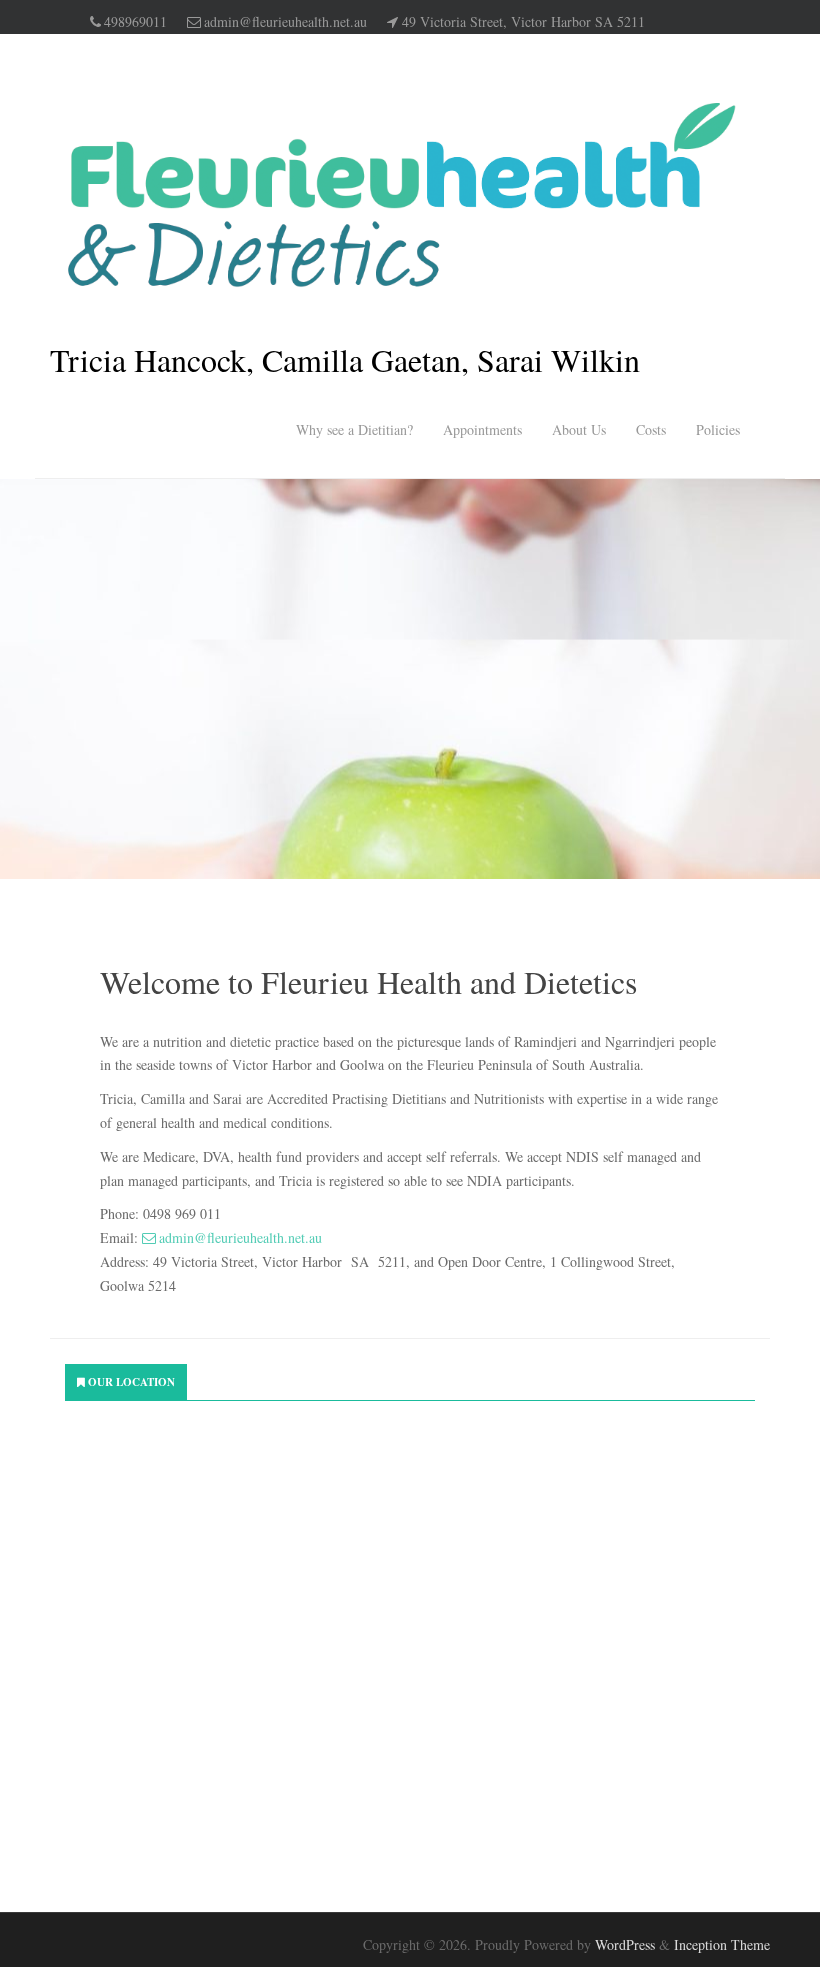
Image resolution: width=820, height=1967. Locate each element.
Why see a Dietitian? (354, 429)
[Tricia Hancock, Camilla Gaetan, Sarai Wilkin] (400, 195)
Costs (651, 429)
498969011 (135, 21)
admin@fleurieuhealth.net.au (285, 21)
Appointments (482, 429)
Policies (718, 429)
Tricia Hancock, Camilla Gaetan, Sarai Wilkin (345, 359)
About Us (579, 429)
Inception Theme (722, 1944)
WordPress (625, 1944)
